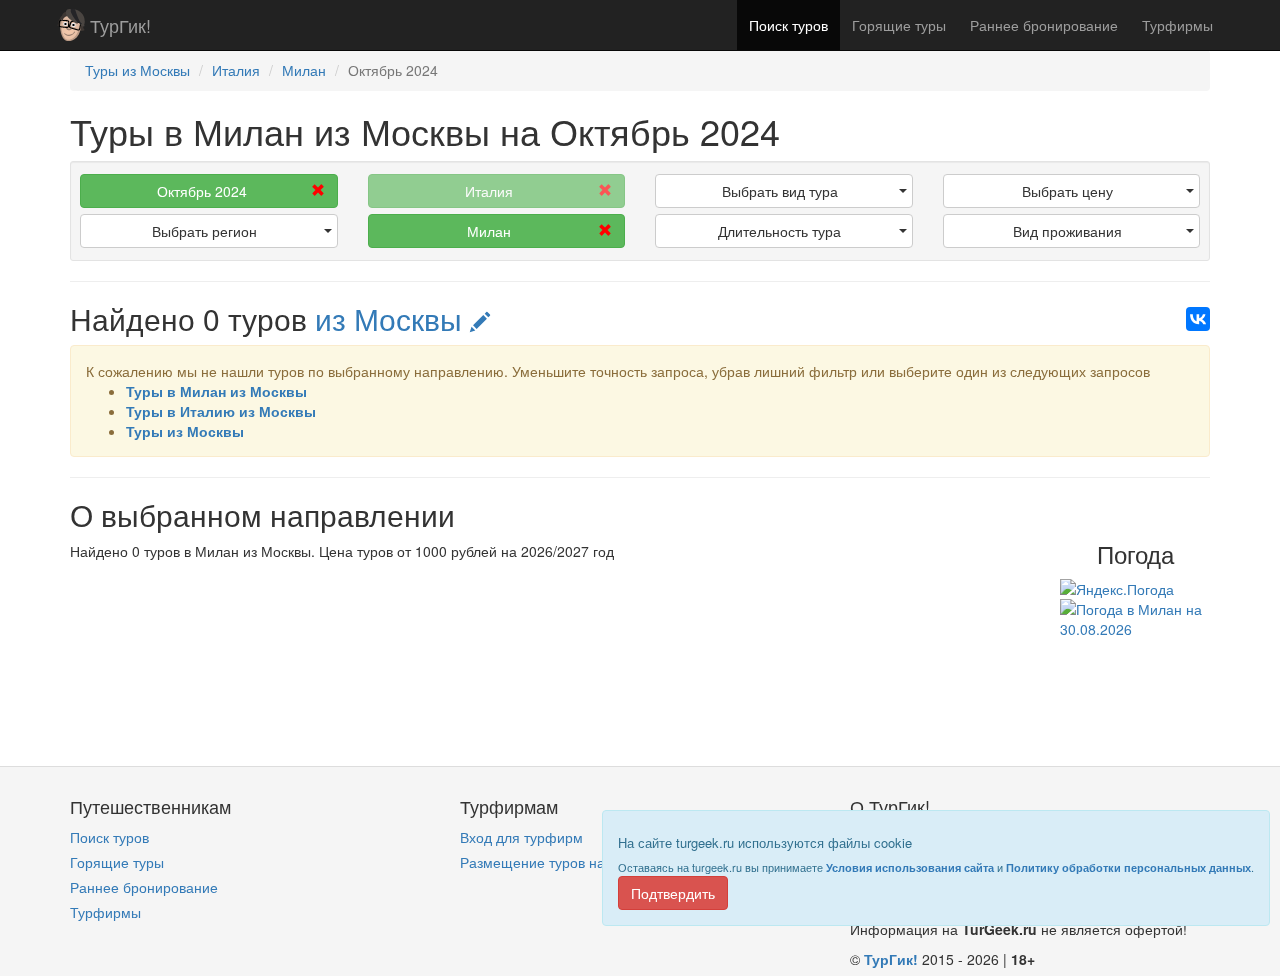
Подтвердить (673, 893)
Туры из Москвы (185, 431)
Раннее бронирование (1044, 25)
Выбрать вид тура (780, 191)
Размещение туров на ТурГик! (558, 862)
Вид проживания (1067, 231)
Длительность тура (779, 231)
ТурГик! (120, 25)
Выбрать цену (1067, 191)
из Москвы (392, 318)
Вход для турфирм (521, 837)
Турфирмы (1177, 25)
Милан (489, 231)
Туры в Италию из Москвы (221, 411)
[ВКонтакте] (1198, 319)
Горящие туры (899, 25)
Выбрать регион (204, 231)
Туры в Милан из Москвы (216, 391)
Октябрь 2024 (202, 191)
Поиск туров (788, 25)
